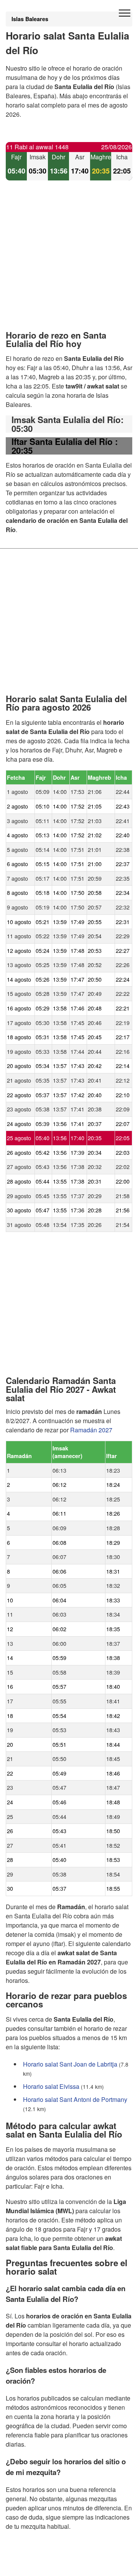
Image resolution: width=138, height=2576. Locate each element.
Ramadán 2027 (91, 1430)
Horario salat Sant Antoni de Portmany (75, 2099)
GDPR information (31, 2565)
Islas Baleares (30, 19)
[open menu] (125, 13)
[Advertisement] (69, 262)
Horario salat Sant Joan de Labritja (70, 2064)
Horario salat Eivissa (51, 2086)
